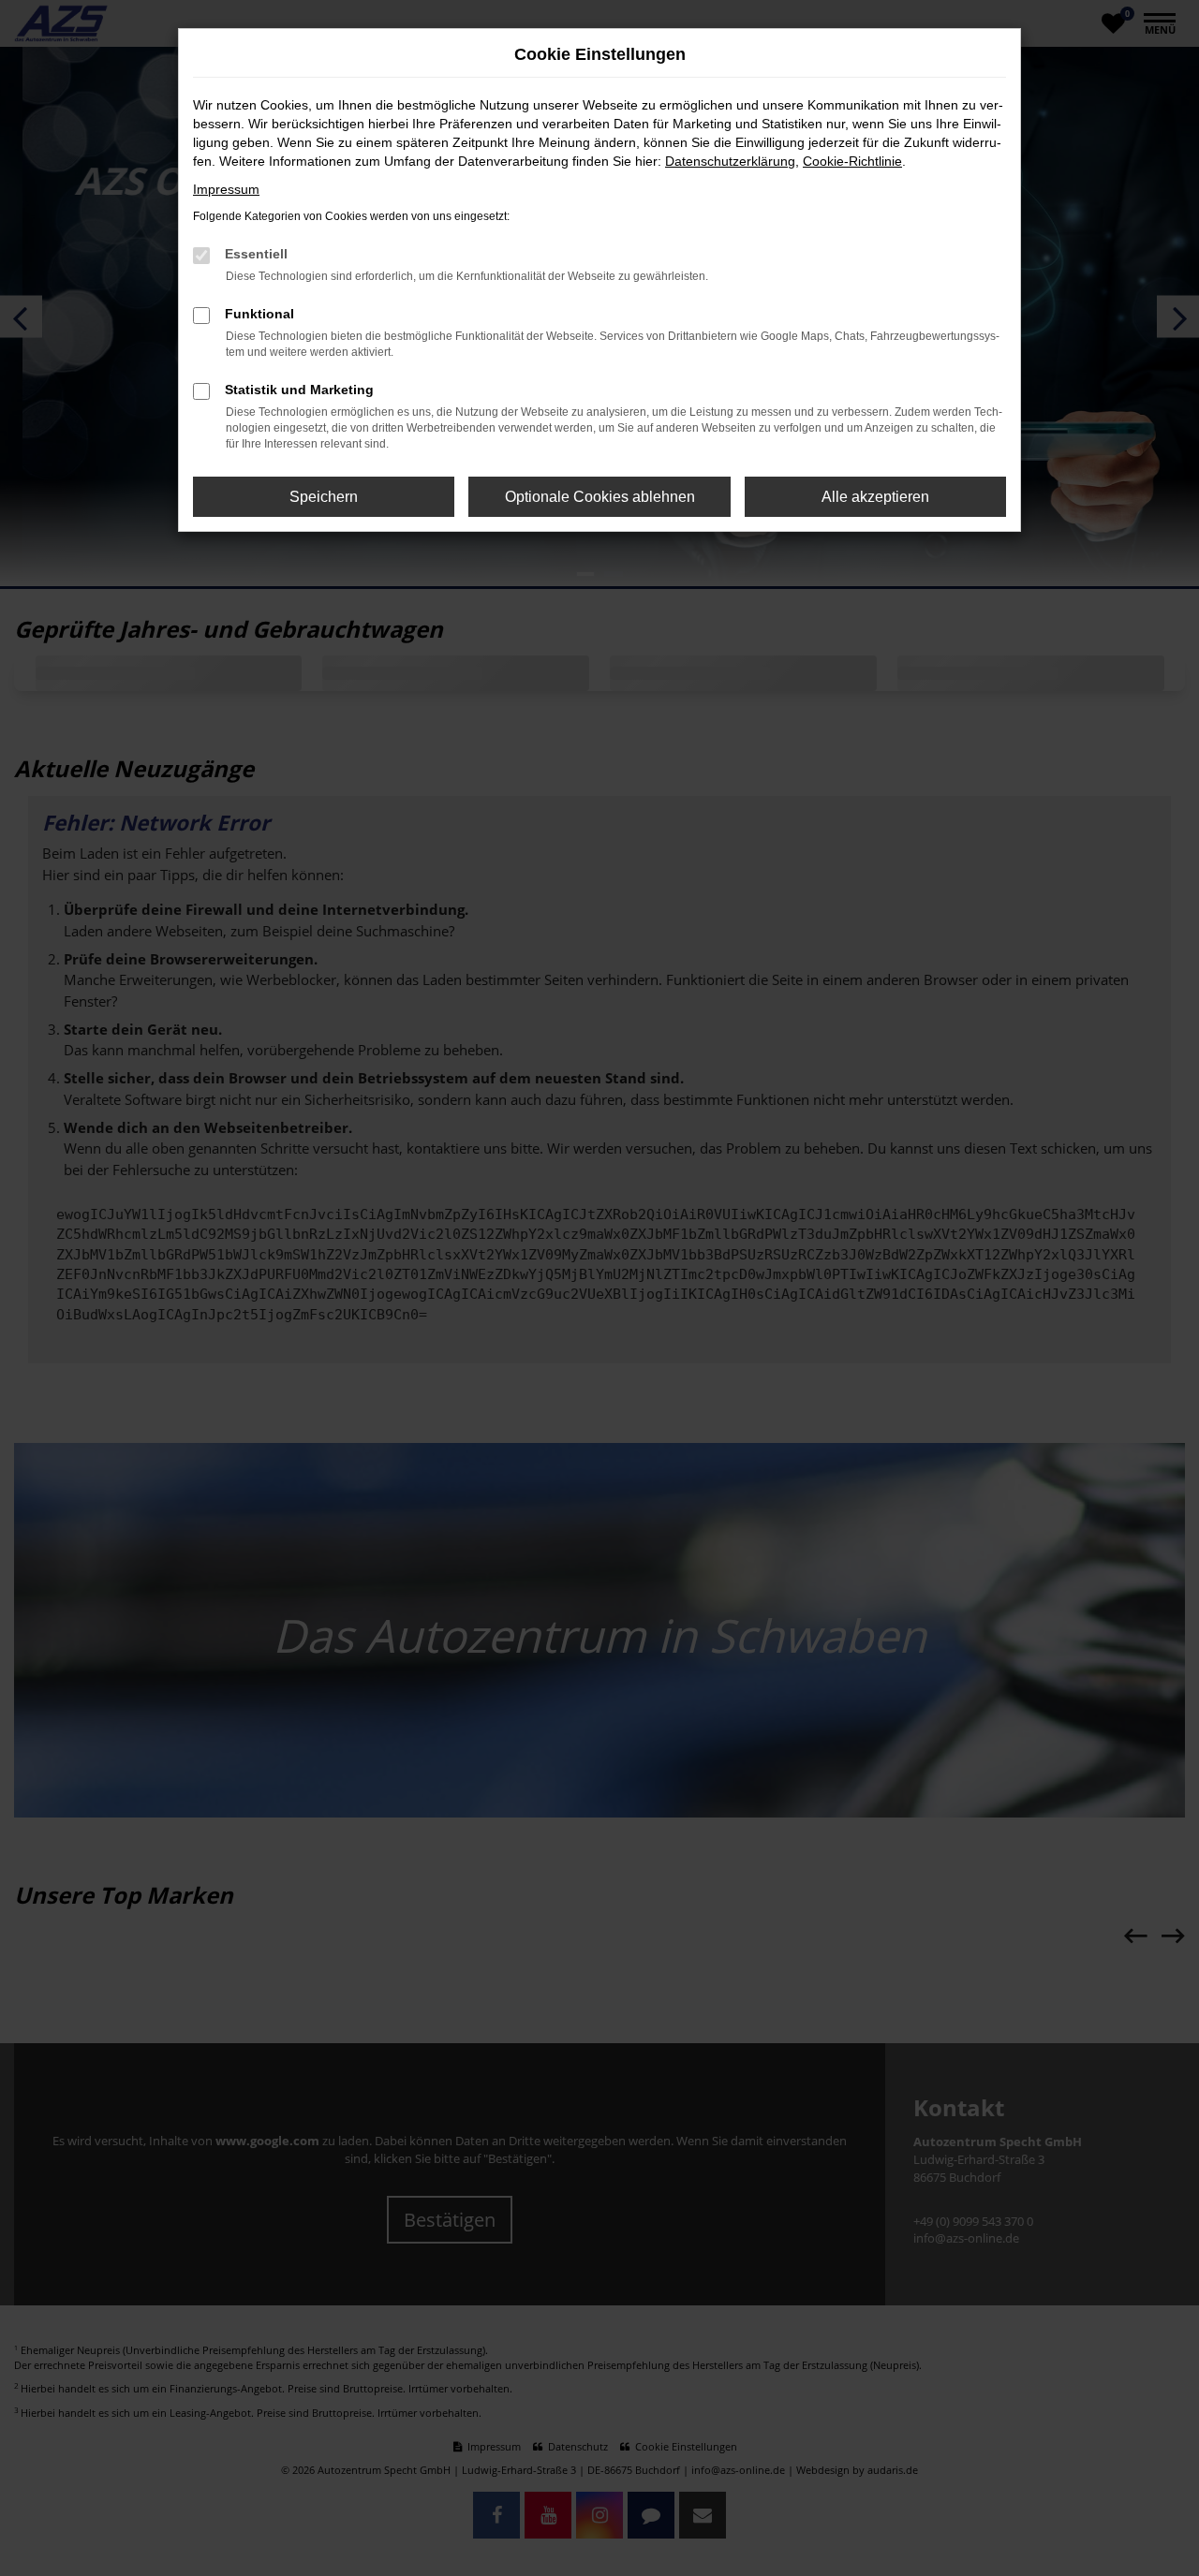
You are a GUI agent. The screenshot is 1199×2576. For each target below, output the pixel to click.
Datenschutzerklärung (730, 161)
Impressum (226, 189)
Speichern (324, 497)
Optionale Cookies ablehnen (600, 497)
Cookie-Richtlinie (852, 161)
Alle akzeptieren (875, 497)
